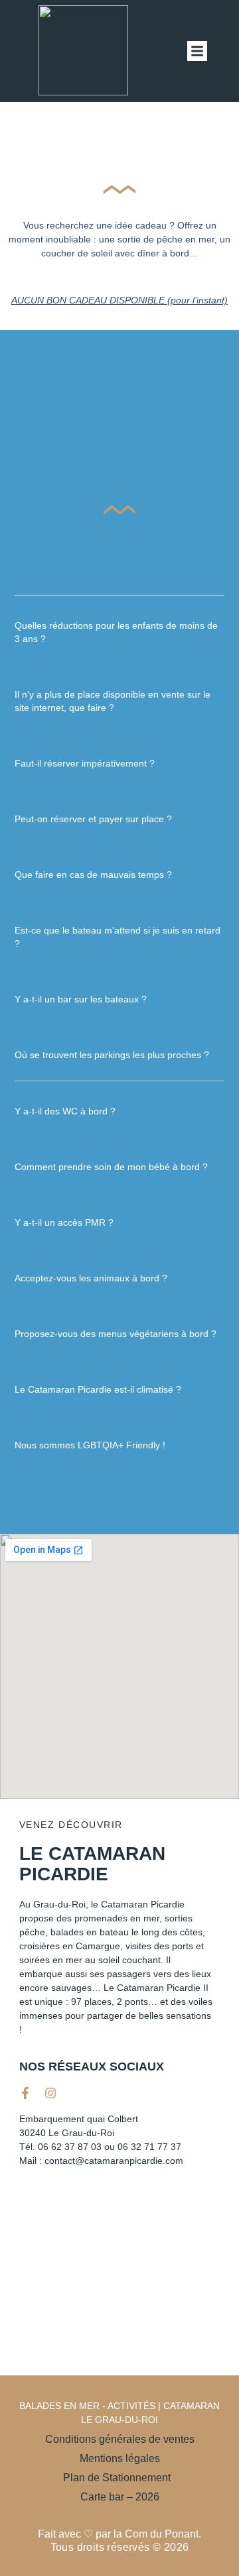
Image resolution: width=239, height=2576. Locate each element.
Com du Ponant (162, 2534)
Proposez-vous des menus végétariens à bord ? (116, 1334)
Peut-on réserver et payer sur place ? (93, 819)
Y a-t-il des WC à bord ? (65, 1111)
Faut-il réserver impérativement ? (85, 763)
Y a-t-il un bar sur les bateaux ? (81, 999)
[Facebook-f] (25, 2093)
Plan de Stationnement (119, 2478)
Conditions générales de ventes (120, 2439)
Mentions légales (120, 2458)
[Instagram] (50, 2093)
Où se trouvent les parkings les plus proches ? (112, 1055)
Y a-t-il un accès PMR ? (64, 1222)
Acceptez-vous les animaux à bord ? (91, 1278)
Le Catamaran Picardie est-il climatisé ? (98, 1389)
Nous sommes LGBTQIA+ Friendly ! (90, 1445)
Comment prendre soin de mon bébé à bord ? (111, 1167)
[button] (197, 51)
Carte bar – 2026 (120, 2497)
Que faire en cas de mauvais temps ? (93, 875)
